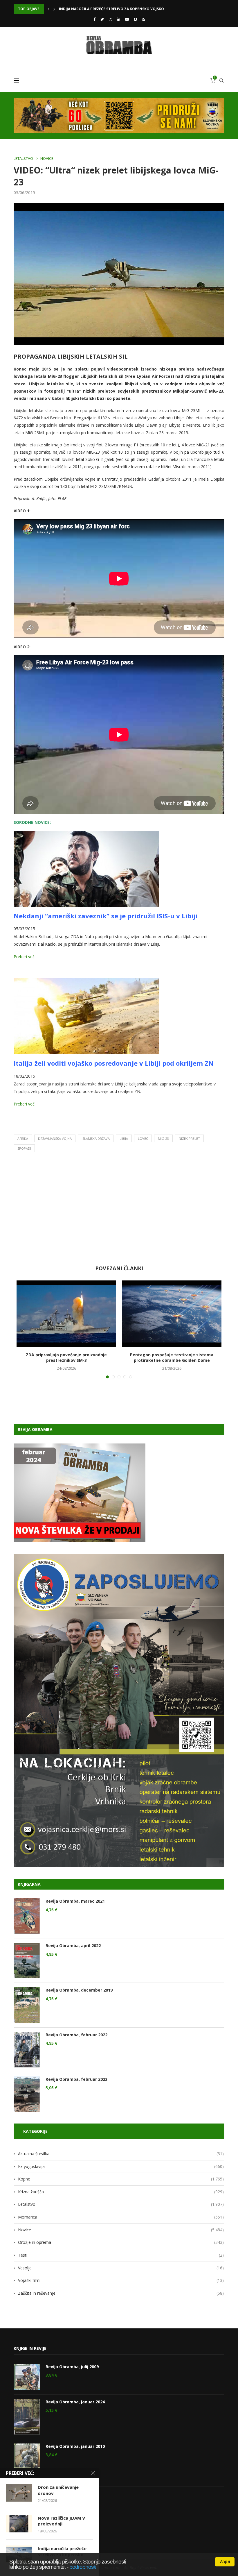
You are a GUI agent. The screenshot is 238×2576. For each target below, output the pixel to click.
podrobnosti (83, 2567)
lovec (143, 1138)
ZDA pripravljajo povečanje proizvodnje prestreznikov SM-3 (119, 9)
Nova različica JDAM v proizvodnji (61, 2521)
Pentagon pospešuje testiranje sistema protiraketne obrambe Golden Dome (172, 1358)
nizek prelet (189, 1138)
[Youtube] (127, 19)
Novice (47, 159)
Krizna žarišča (121, 2192)
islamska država (96, 1138)
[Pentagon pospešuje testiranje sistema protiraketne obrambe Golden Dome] (172, 1314)
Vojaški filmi (121, 2280)
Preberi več (24, 957)
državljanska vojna (55, 1138)
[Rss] (143, 19)
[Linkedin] (119, 19)
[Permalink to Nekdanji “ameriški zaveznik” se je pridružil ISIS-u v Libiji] (86, 835)
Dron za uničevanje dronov (58, 2490)
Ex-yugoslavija (121, 2166)
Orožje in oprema (121, 2242)
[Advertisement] (119, 1205)
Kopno (121, 2179)
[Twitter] (102, 19)
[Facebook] (94, 19)
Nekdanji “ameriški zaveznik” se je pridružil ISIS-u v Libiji (106, 916)
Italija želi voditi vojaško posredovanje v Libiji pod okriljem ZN (114, 1063)
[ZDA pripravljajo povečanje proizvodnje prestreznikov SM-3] (66, 1314)
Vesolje (121, 2268)
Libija (124, 1138)
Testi (121, 2255)
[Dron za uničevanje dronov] (19, 2493)
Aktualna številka (121, 2154)
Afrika (23, 1138)
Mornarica (121, 2217)
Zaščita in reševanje (121, 2293)
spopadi (24, 1148)
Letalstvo (23, 159)
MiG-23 (163, 1138)
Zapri (225, 2562)
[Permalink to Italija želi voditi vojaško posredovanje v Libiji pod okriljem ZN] (86, 982)
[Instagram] (110, 19)
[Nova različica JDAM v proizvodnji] (19, 2524)
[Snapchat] (135, 19)
